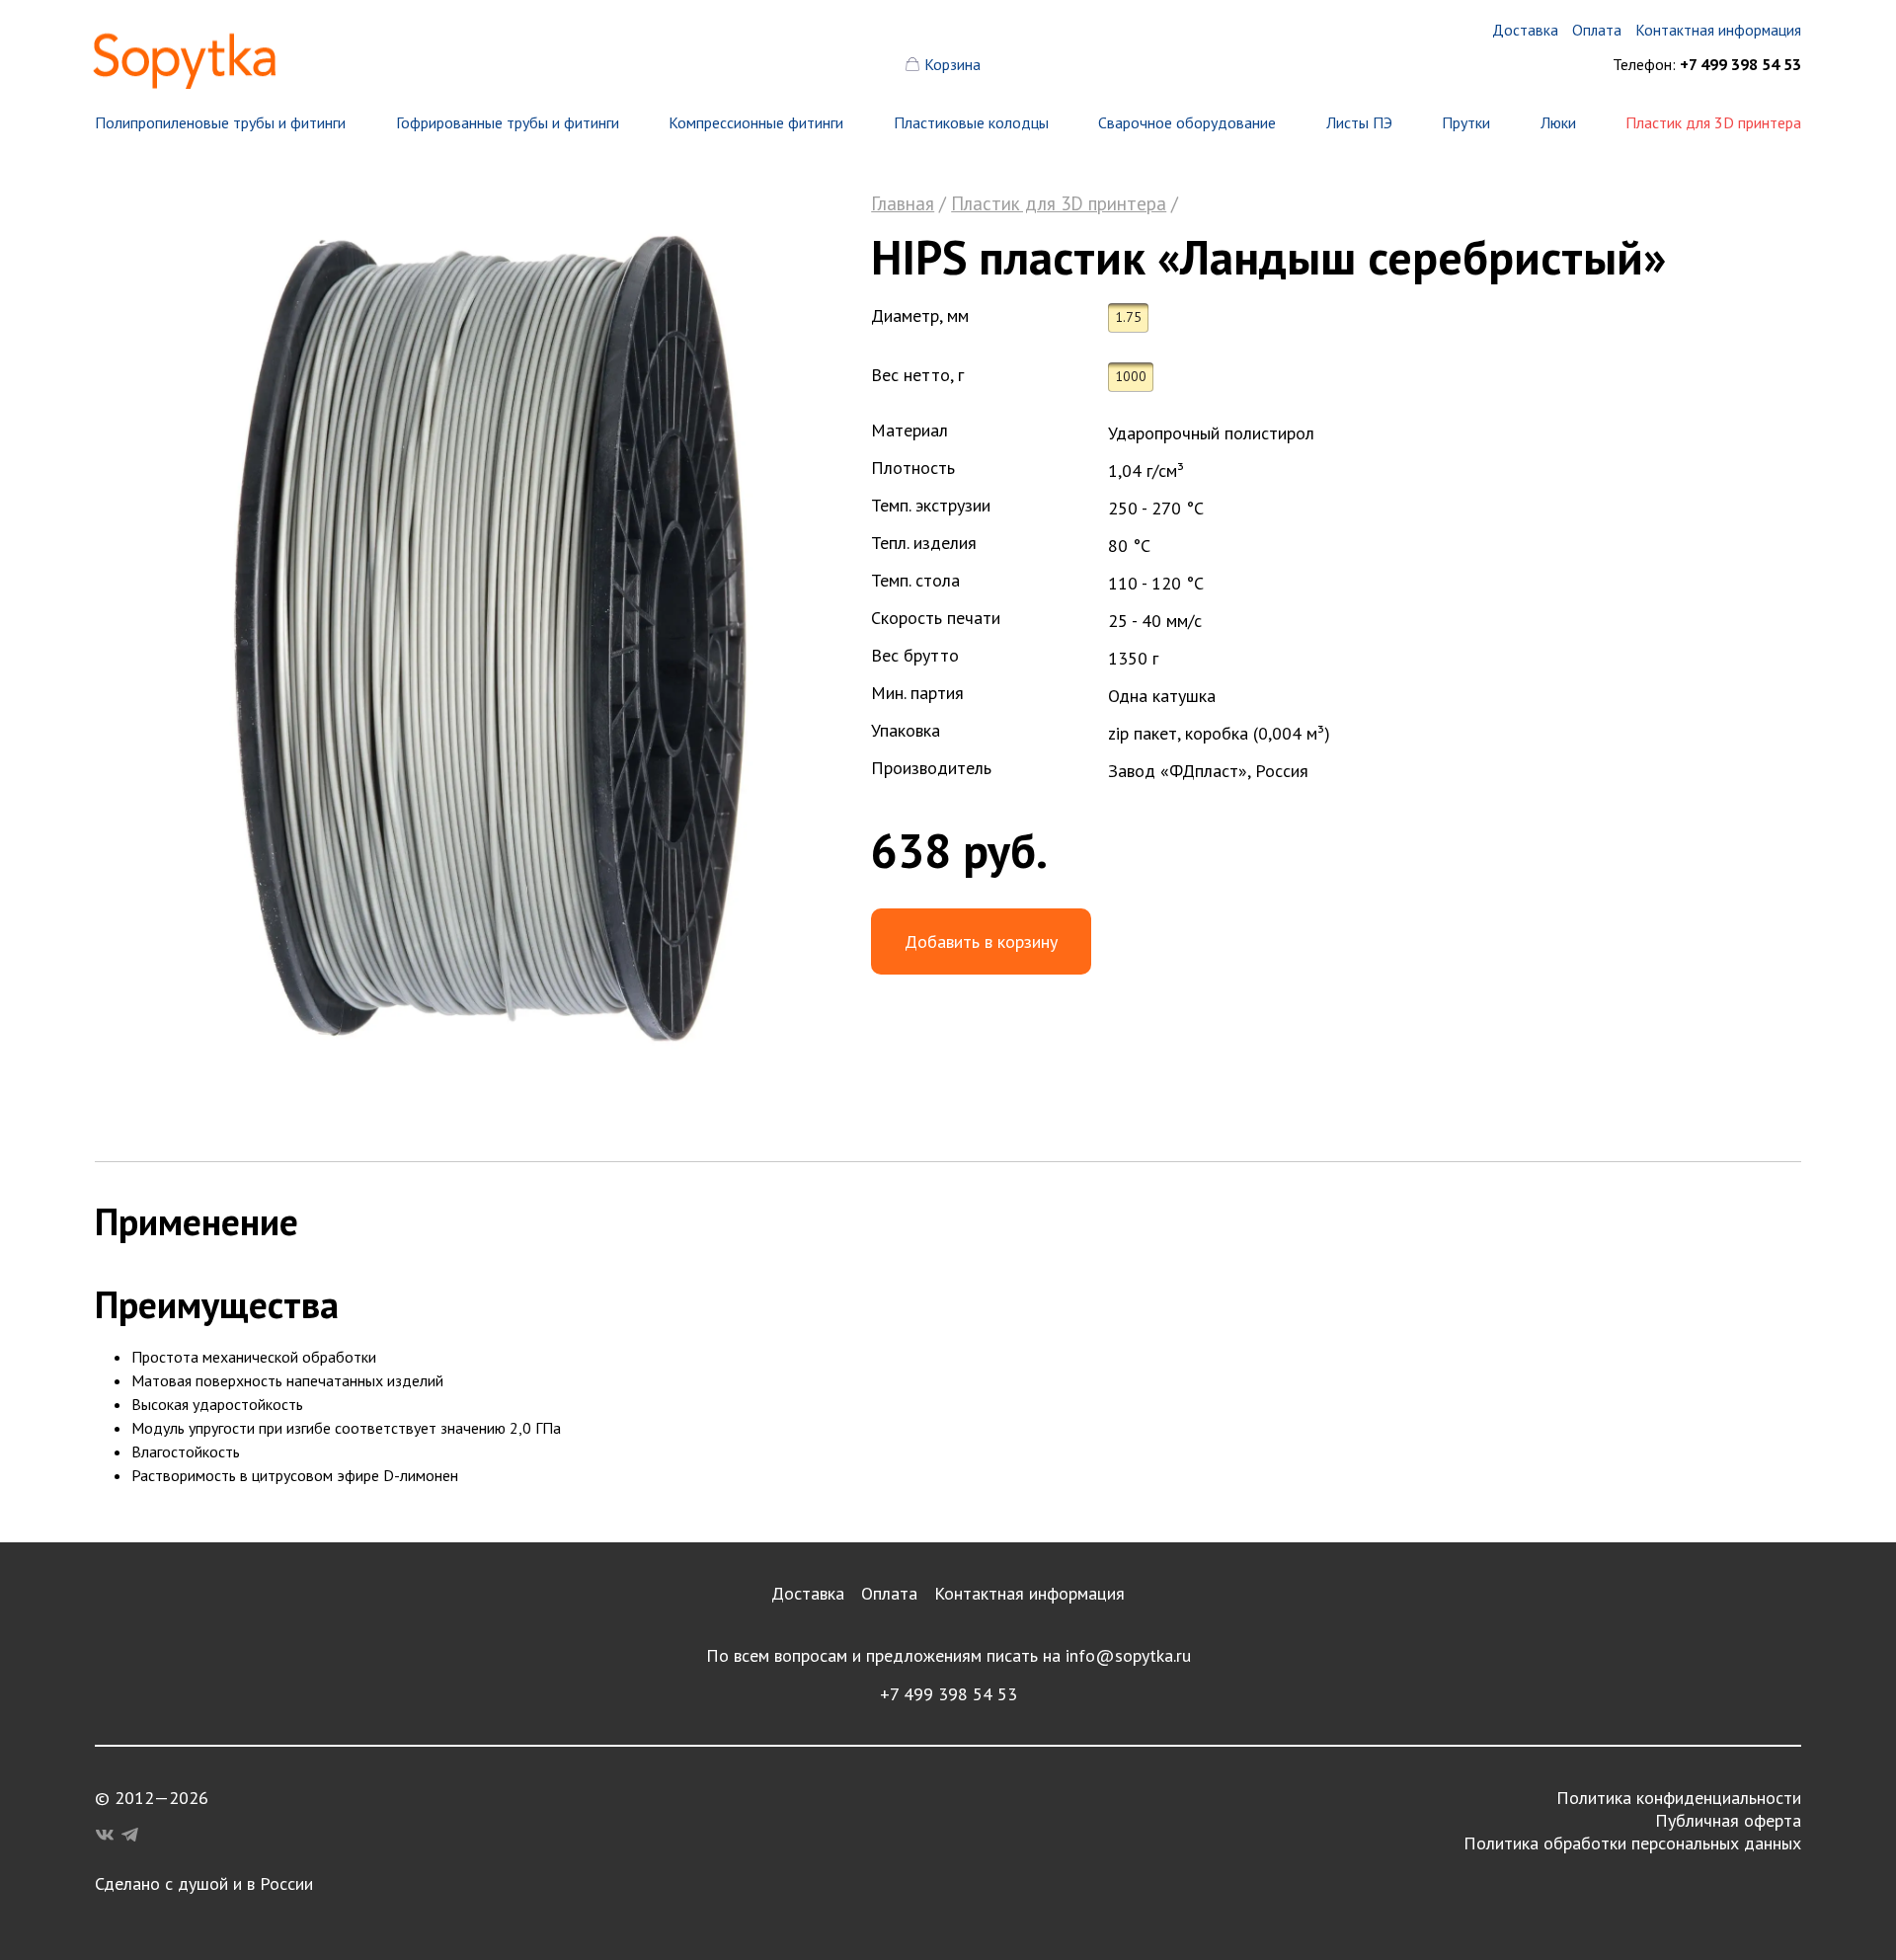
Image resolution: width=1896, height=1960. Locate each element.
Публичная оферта (1728, 1820)
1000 (1131, 376)
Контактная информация (1029, 1593)
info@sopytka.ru (1128, 1655)
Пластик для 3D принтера (1713, 122)
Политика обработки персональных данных (1632, 1843)
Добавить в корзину (981, 941)
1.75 (1128, 317)
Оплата (889, 1593)
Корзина (952, 64)
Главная (903, 203)
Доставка (808, 1593)
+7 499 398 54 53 (948, 1694)
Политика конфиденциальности (1679, 1798)
